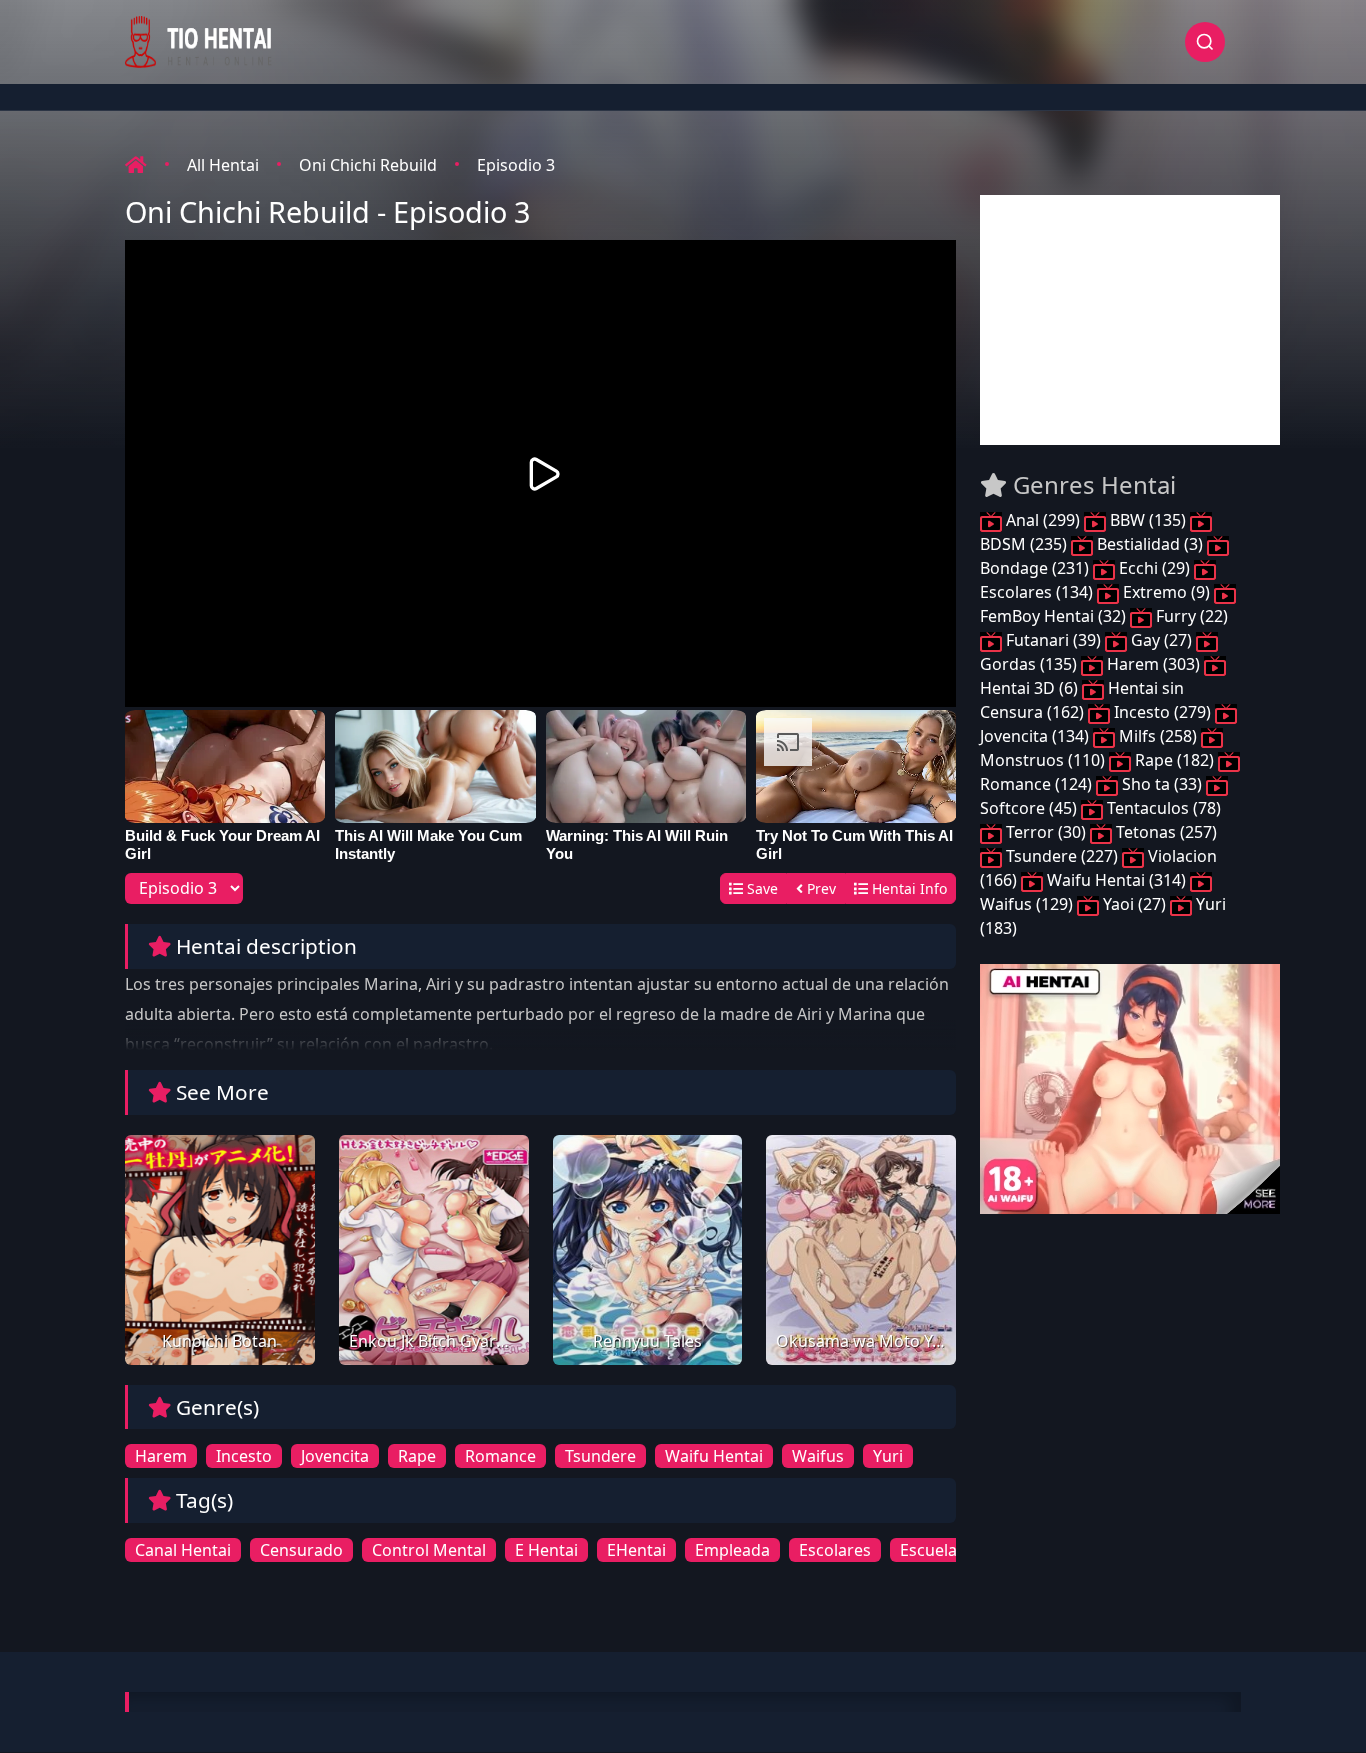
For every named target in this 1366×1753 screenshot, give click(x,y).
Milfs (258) (1158, 736)
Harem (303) (1153, 664)
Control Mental (429, 1550)
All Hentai (223, 165)
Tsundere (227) (1062, 856)
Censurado (301, 1550)
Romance (500, 1456)
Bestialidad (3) (1150, 544)
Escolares (835, 1550)
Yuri (888, 1456)
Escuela (928, 1550)
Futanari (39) (1053, 640)
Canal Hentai (183, 1550)
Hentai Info (907, 888)
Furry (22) (1190, 616)
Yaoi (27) (1134, 904)
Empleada (732, 1550)
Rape (417, 1456)
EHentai (636, 1550)
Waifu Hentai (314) (1116, 880)
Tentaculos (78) (1162, 808)
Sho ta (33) (1162, 784)
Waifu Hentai (714, 1456)
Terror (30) (1046, 832)
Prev (819, 888)
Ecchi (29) (1154, 568)
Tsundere (600, 1456)
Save (760, 888)
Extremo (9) (1166, 592)
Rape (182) (1174, 760)
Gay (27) (1161, 640)
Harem (161, 1456)
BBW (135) (1148, 520)
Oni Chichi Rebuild (368, 165)
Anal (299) (1043, 520)
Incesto (244, 1456)
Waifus (818, 1456)
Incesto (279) (1162, 712)
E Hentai (546, 1550)
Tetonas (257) (1164, 832)
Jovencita (335, 1456)
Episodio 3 (516, 165)
